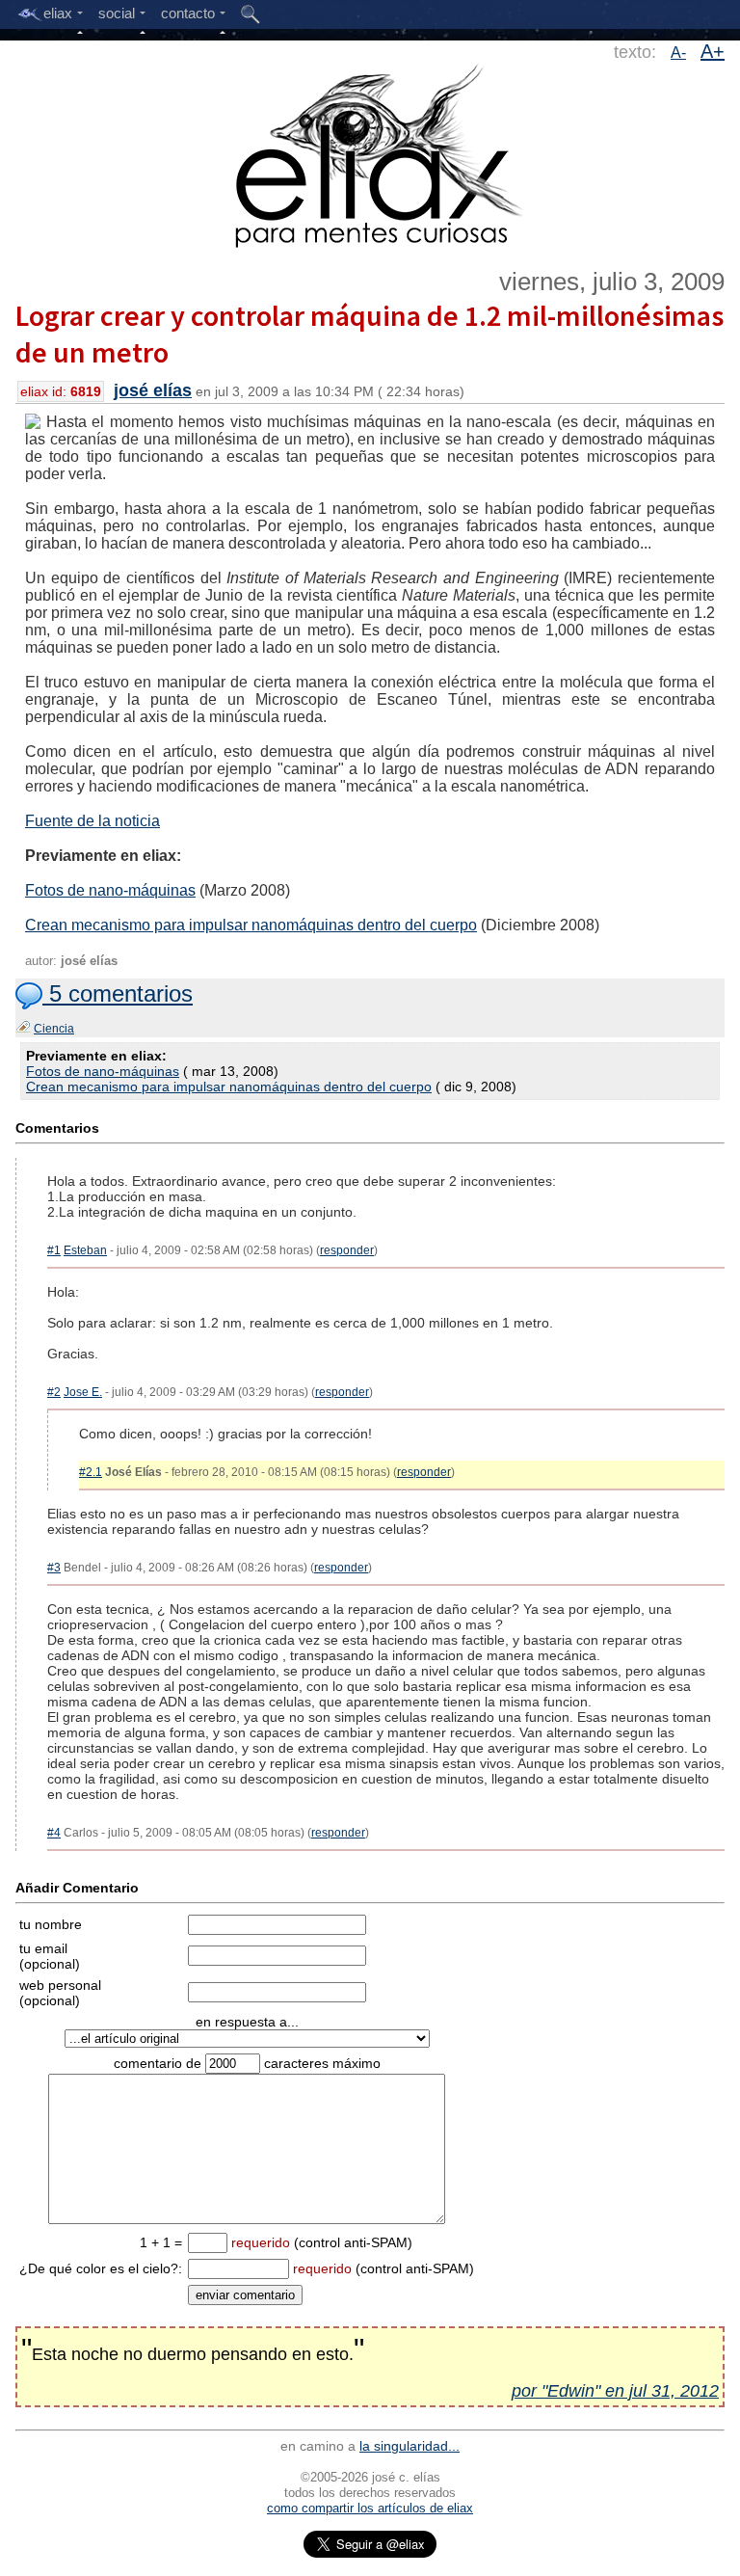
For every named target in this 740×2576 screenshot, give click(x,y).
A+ (713, 51)
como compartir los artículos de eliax (370, 2508)
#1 (54, 1250)
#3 (54, 1568)
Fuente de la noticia (92, 821)
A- (678, 53)
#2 (54, 1392)
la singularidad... (410, 2446)
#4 (54, 1833)
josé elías (153, 390)
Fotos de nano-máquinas (110, 890)
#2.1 (91, 1472)
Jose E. (83, 1392)
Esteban (85, 1250)
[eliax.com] (370, 152)
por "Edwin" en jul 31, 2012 (615, 2391)
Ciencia (54, 1029)
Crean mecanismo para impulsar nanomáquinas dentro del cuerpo (251, 925)
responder (347, 1250)
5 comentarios (118, 993)
